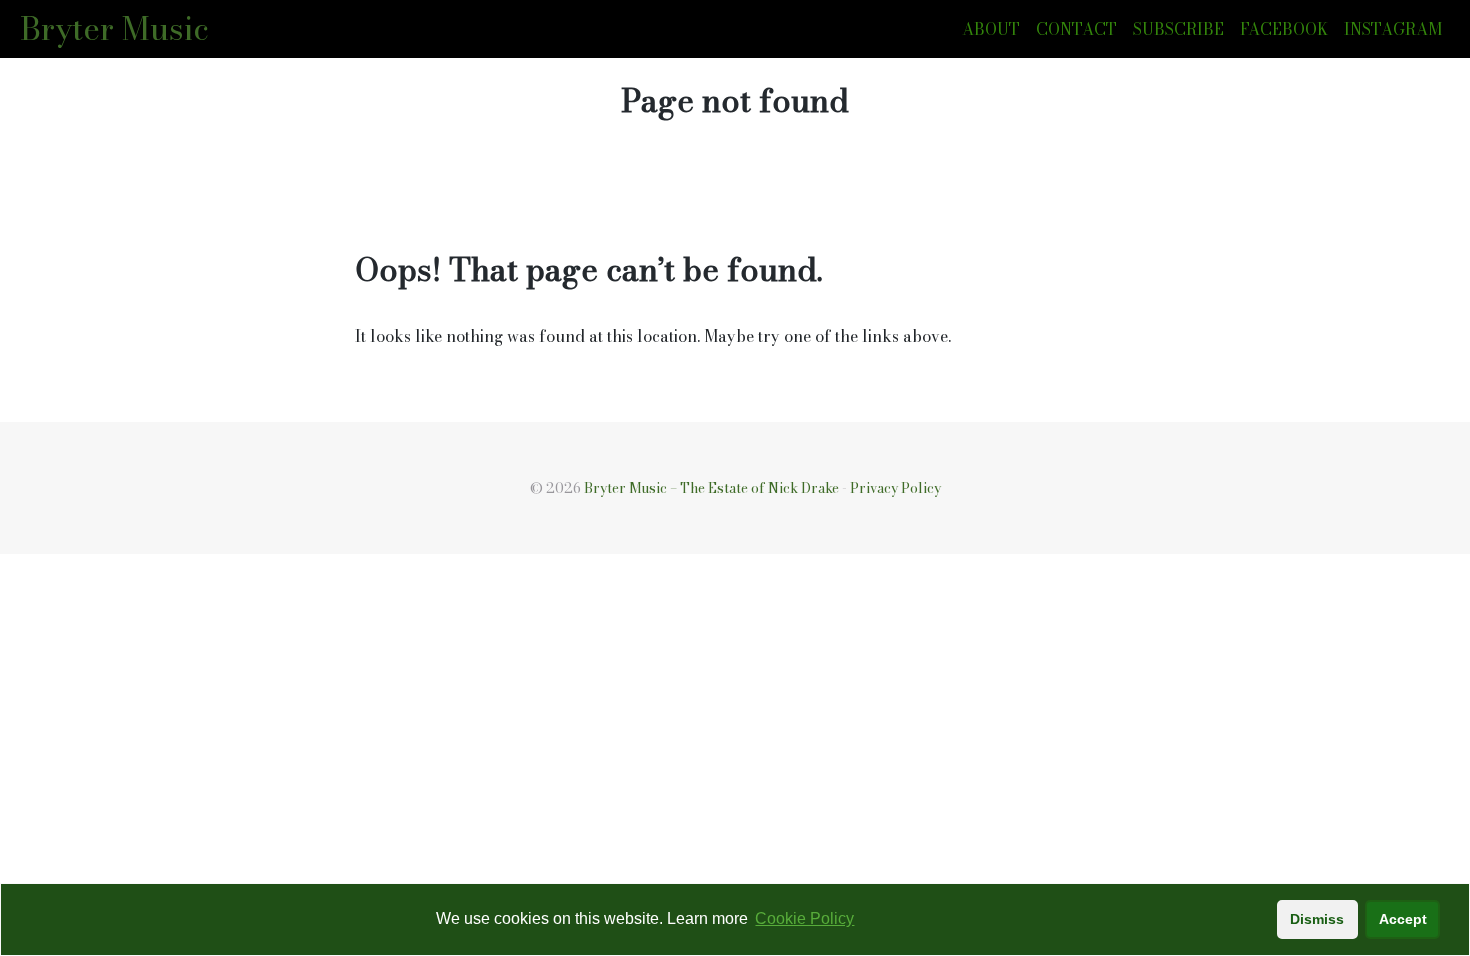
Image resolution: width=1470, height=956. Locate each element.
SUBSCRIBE (1178, 29)
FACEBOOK (1284, 29)
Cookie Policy (804, 918)
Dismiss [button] (1317, 919)
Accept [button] (1403, 919)
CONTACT (1076, 29)
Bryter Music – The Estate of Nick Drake (711, 488)
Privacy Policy (895, 488)
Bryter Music (114, 28)
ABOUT (991, 29)
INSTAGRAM (1393, 29)
